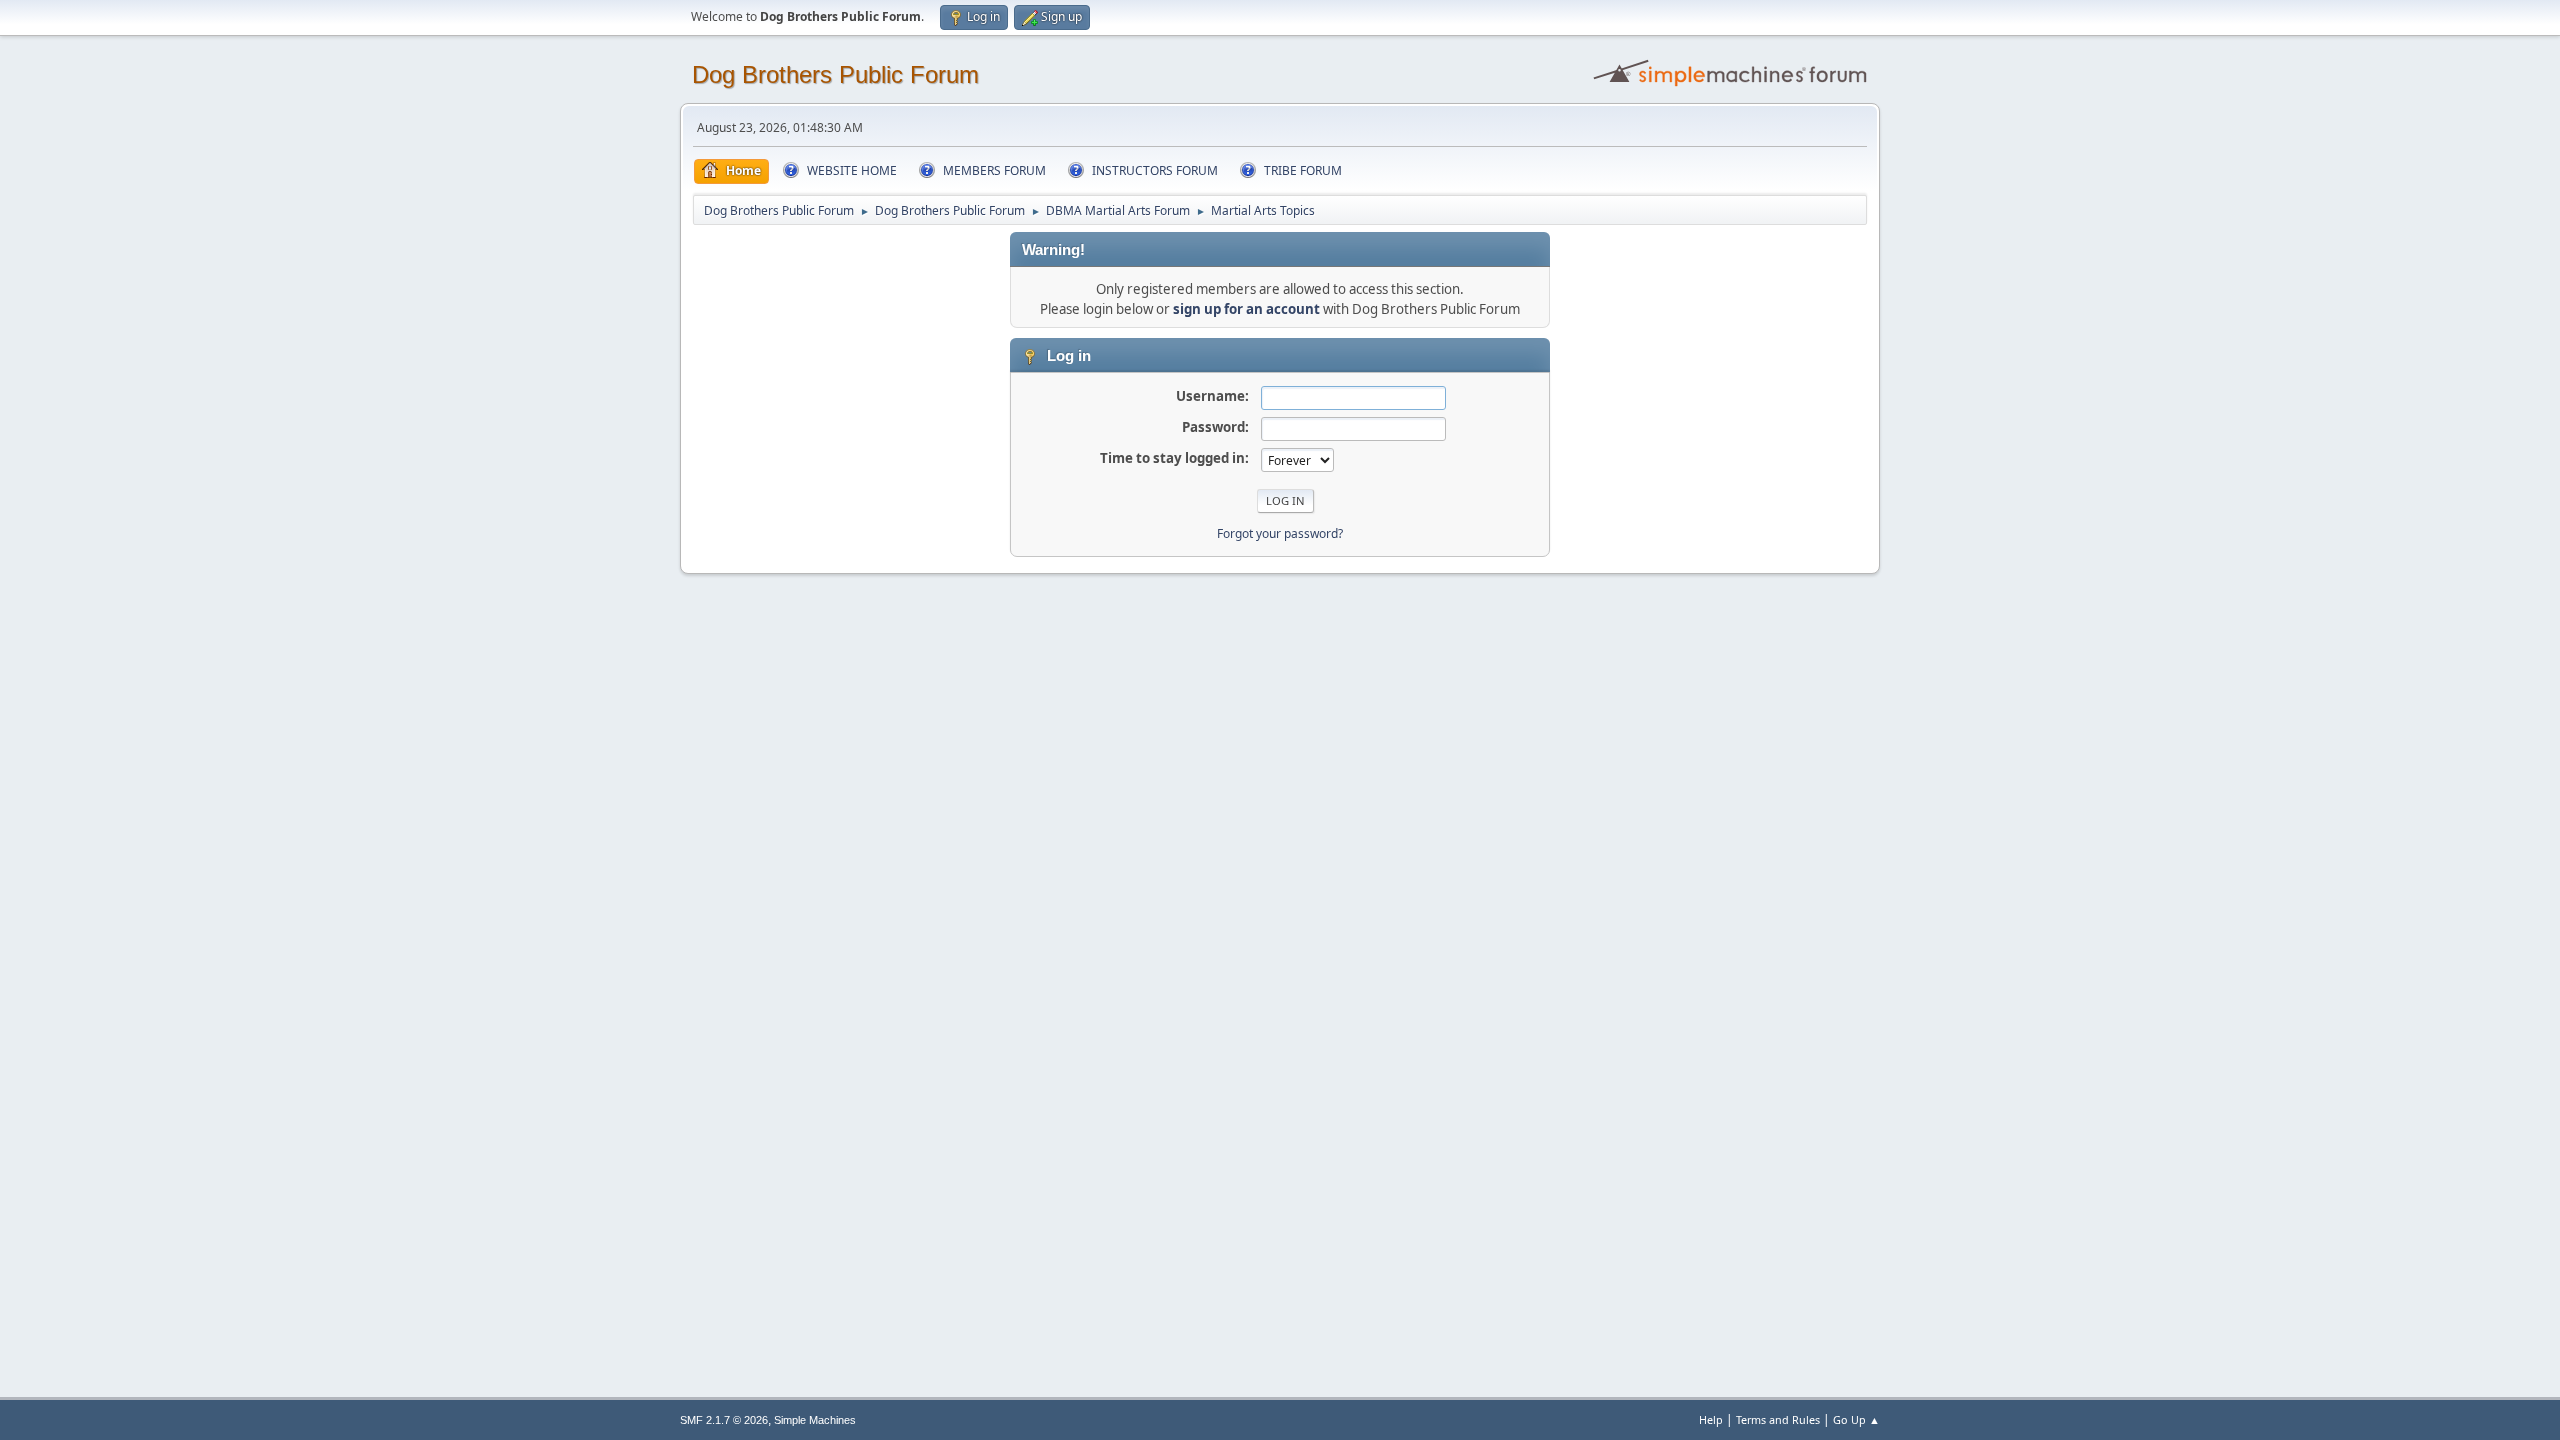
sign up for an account (1246, 309)
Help (1711, 1419)
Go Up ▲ (1856, 1419)
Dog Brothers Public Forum (835, 74)
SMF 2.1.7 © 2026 (724, 1420)
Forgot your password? (1280, 533)
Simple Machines (815, 1420)
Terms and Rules (1778, 1419)
